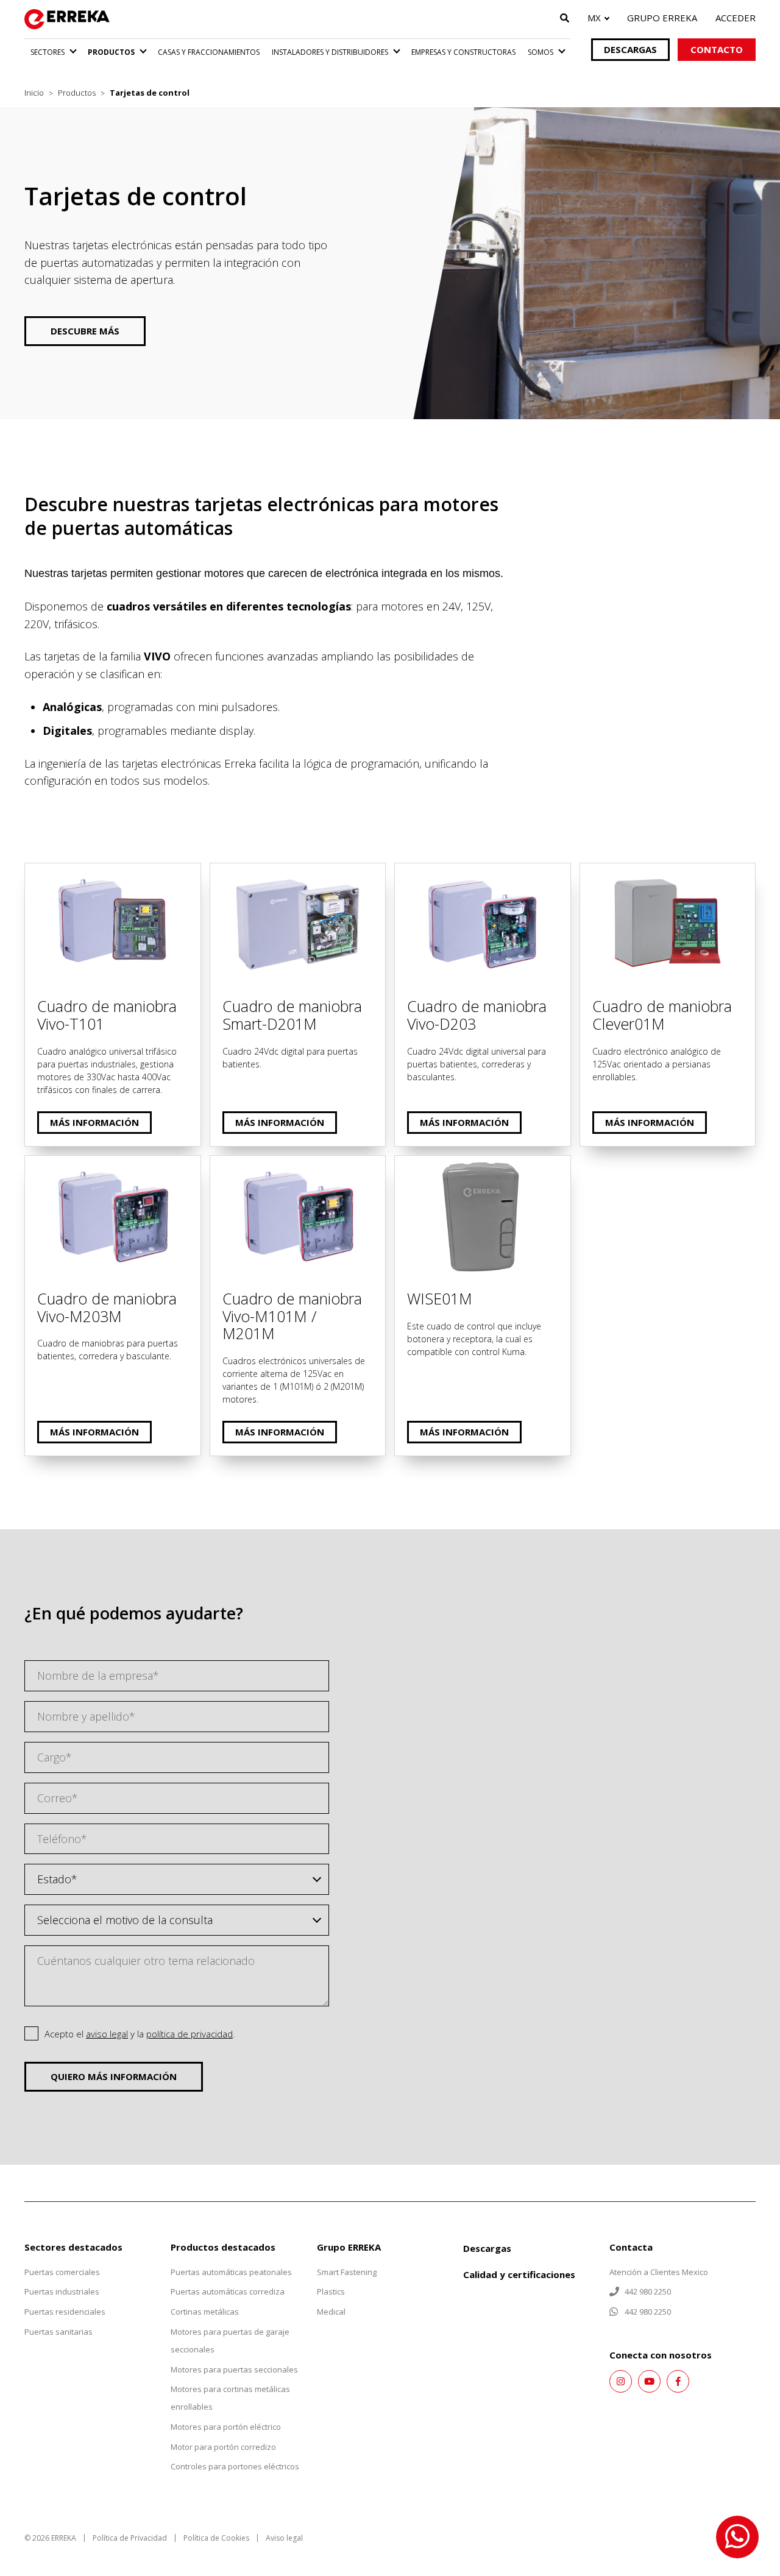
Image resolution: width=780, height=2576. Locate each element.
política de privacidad (190, 2034)
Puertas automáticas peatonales (231, 2272)
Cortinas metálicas (205, 2312)
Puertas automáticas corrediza (228, 2291)
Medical (331, 2312)
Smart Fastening (347, 2272)
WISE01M (418, 1164)
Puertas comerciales (62, 2272)
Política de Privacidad (130, 2538)
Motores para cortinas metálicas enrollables (230, 2398)
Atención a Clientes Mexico (659, 2272)
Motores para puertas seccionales (234, 2369)
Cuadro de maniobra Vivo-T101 (101, 872)
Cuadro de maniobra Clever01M (659, 872)
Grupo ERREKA (662, 18)
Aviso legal (284, 2538)
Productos (111, 52)
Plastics (331, 2291)
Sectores (48, 52)
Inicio (34, 93)
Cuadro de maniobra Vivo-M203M (108, 1164)
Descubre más (85, 331)
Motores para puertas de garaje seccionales (230, 2341)
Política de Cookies (216, 2538)
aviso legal (107, 2034)
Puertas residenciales (65, 2312)
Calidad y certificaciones (519, 2274)
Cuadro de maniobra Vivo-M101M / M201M (297, 1173)
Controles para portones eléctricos (235, 2466)
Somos (541, 52)
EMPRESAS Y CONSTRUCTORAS (463, 52)
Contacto (717, 49)
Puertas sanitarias (58, 2332)
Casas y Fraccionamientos (209, 52)
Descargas (630, 49)
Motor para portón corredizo (223, 2447)
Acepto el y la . (140, 2034)
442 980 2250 (647, 2291)
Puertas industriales (62, 2291)
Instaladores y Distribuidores (330, 52)
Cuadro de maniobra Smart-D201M (297, 872)
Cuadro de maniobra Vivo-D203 (472, 872)
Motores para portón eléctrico (226, 2427)
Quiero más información (114, 2076)
